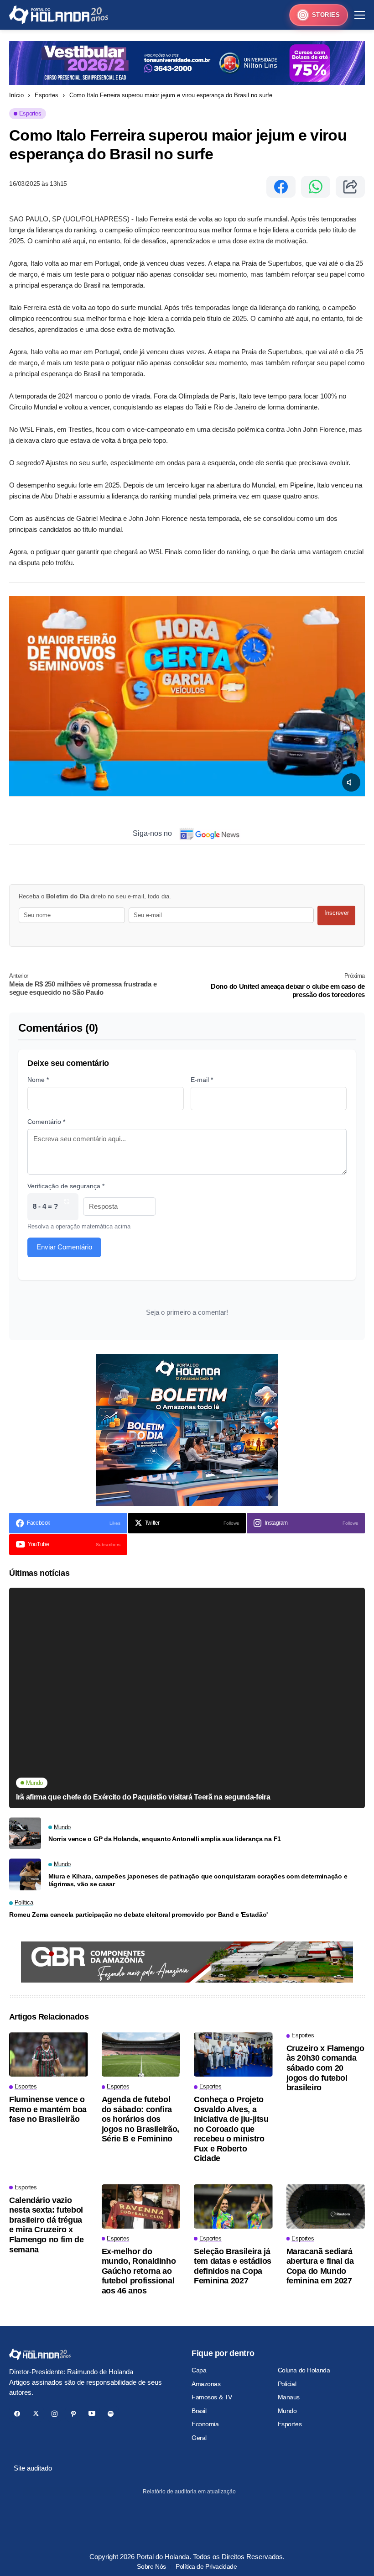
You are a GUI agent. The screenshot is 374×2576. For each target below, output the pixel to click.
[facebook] (17, 2414)
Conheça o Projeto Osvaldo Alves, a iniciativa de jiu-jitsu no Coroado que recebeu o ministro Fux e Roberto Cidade (231, 2129)
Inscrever (337, 913)
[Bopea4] (59, 15)
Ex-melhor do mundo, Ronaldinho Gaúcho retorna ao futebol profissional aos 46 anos (139, 2271)
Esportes (47, 95)
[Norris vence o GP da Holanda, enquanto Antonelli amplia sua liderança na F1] (25, 1833)
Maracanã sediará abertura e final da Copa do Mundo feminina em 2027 (320, 2266)
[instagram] (55, 2414)
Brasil (199, 2411)
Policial (287, 2384)
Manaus (289, 2397)
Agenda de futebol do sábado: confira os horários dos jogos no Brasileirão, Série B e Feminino (140, 2119)
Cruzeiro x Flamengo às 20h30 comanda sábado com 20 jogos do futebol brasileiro (325, 2068)
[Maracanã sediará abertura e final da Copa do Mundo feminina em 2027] (326, 2206)
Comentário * (46, 1122)
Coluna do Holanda (304, 2370)
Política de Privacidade (206, 2566)
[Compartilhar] (350, 187)
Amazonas (206, 2384)
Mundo (287, 2411)
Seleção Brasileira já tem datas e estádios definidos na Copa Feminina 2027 (233, 2266)
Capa (199, 2370)
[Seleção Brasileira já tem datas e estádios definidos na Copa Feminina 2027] (233, 2206)
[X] (36, 2414)
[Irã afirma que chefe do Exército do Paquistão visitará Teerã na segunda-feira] (187, 1698)
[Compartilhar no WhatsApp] (316, 187)
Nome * (38, 1080)
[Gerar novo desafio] (67, 1207)
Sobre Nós (151, 2566)
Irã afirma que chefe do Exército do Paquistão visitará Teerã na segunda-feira (143, 1797)
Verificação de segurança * (66, 1186)
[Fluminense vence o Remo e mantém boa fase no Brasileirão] (49, 2054)
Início (16, 95)
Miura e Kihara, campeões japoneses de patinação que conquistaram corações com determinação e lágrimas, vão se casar (198, 1880)
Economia (205, 2424)
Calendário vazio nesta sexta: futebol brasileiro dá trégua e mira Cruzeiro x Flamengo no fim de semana (47, 2225)
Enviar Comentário (64, 1247)
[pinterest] (73, 2414)
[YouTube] (92, 2414)
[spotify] (111, 2414)
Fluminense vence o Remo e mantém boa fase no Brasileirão (48, 2109)
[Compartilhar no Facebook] (281, 187)
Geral (199, 2438)
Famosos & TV (212, 2397)
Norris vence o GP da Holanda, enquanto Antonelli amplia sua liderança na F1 (165, 1839)
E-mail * (202, 1080)
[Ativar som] (351, 782)
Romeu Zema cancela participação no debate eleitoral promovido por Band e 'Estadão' (138, 1915)
